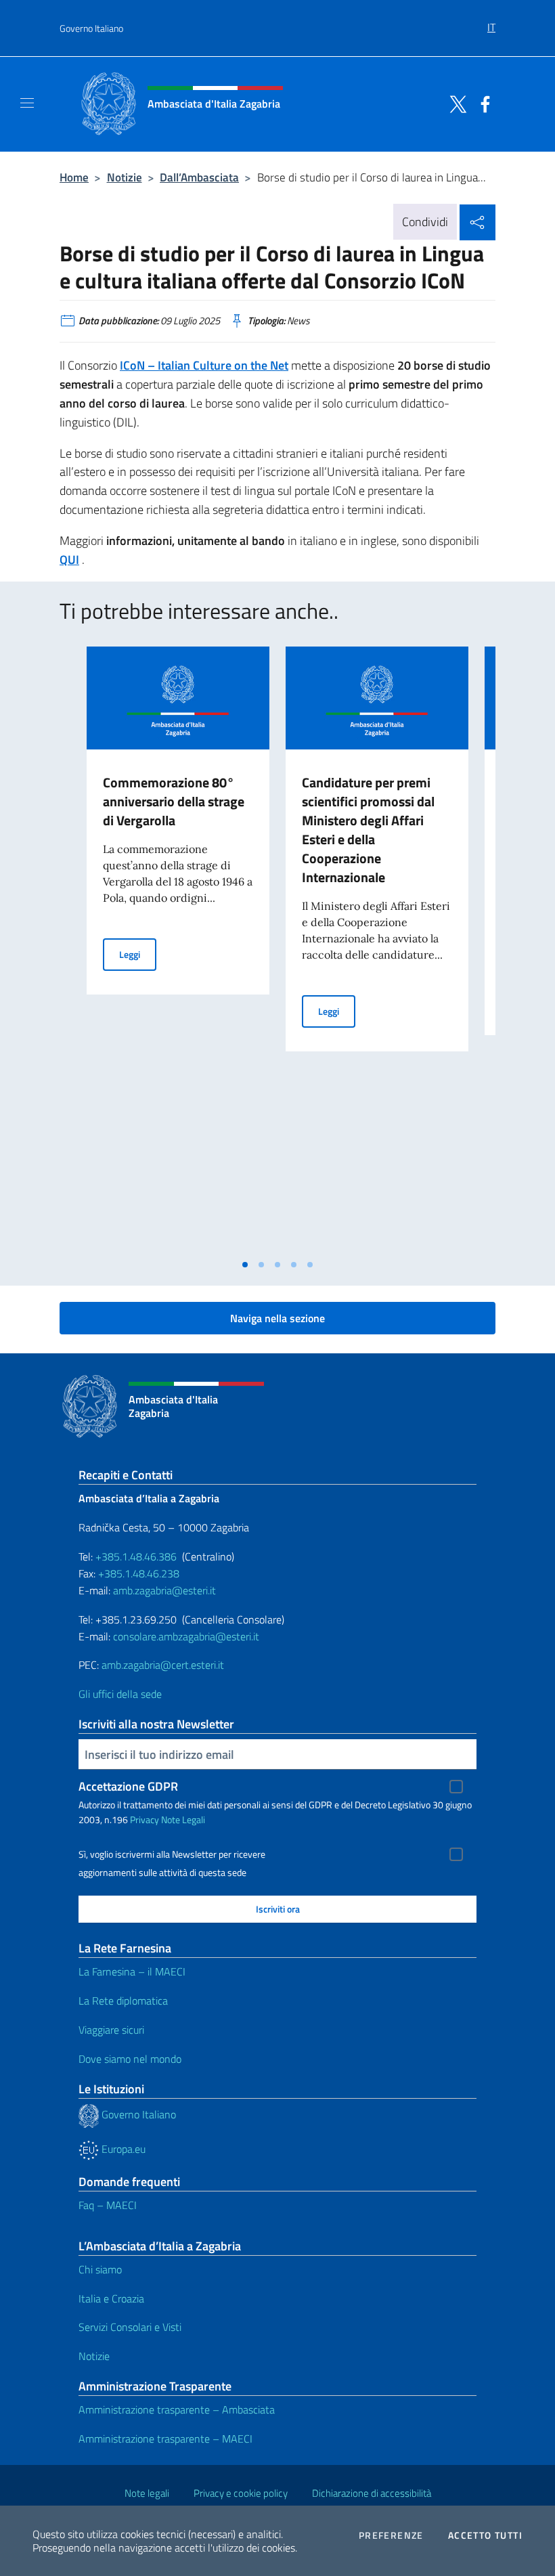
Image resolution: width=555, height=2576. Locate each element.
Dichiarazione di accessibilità (372, 2493)
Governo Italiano (91, 28)
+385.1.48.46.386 (136, 1556)
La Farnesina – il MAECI (132, 1971)
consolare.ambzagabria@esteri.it (186, 1636)
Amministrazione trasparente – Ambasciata (177, 2409)
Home (74, 177)
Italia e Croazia (111, 2298)
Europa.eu (122, 2149)
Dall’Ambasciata (199, 177)
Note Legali (183, 1819)
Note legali (147, 2493)
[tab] (245, 1265)
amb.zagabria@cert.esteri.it (163, 1665)
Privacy (145, 1819)
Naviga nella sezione (277, 1318)
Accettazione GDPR (128, 1786)
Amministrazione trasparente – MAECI (165, 2439)
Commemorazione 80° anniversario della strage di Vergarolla (174, 801)
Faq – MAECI (108, 2205)
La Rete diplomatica (123, 2001)
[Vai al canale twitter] (455, 103)
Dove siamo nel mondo (130, 2059)
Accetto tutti (485, 2535)
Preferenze (391, 2535)
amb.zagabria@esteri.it (164, 1590)
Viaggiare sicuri (111, 2030)
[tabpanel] (178, 949)
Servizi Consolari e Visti (130, 2327)
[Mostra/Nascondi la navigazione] (27, 103)
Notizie (125, 177)
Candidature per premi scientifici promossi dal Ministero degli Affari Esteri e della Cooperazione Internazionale (368, 830)
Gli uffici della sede (120, 1694)
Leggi (138, 954)
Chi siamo (100, 2269)
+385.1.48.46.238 (139, 1573)
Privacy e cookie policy (241, 2493)
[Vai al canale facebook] (482, 103)
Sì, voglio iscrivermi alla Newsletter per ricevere (172, 1854)
